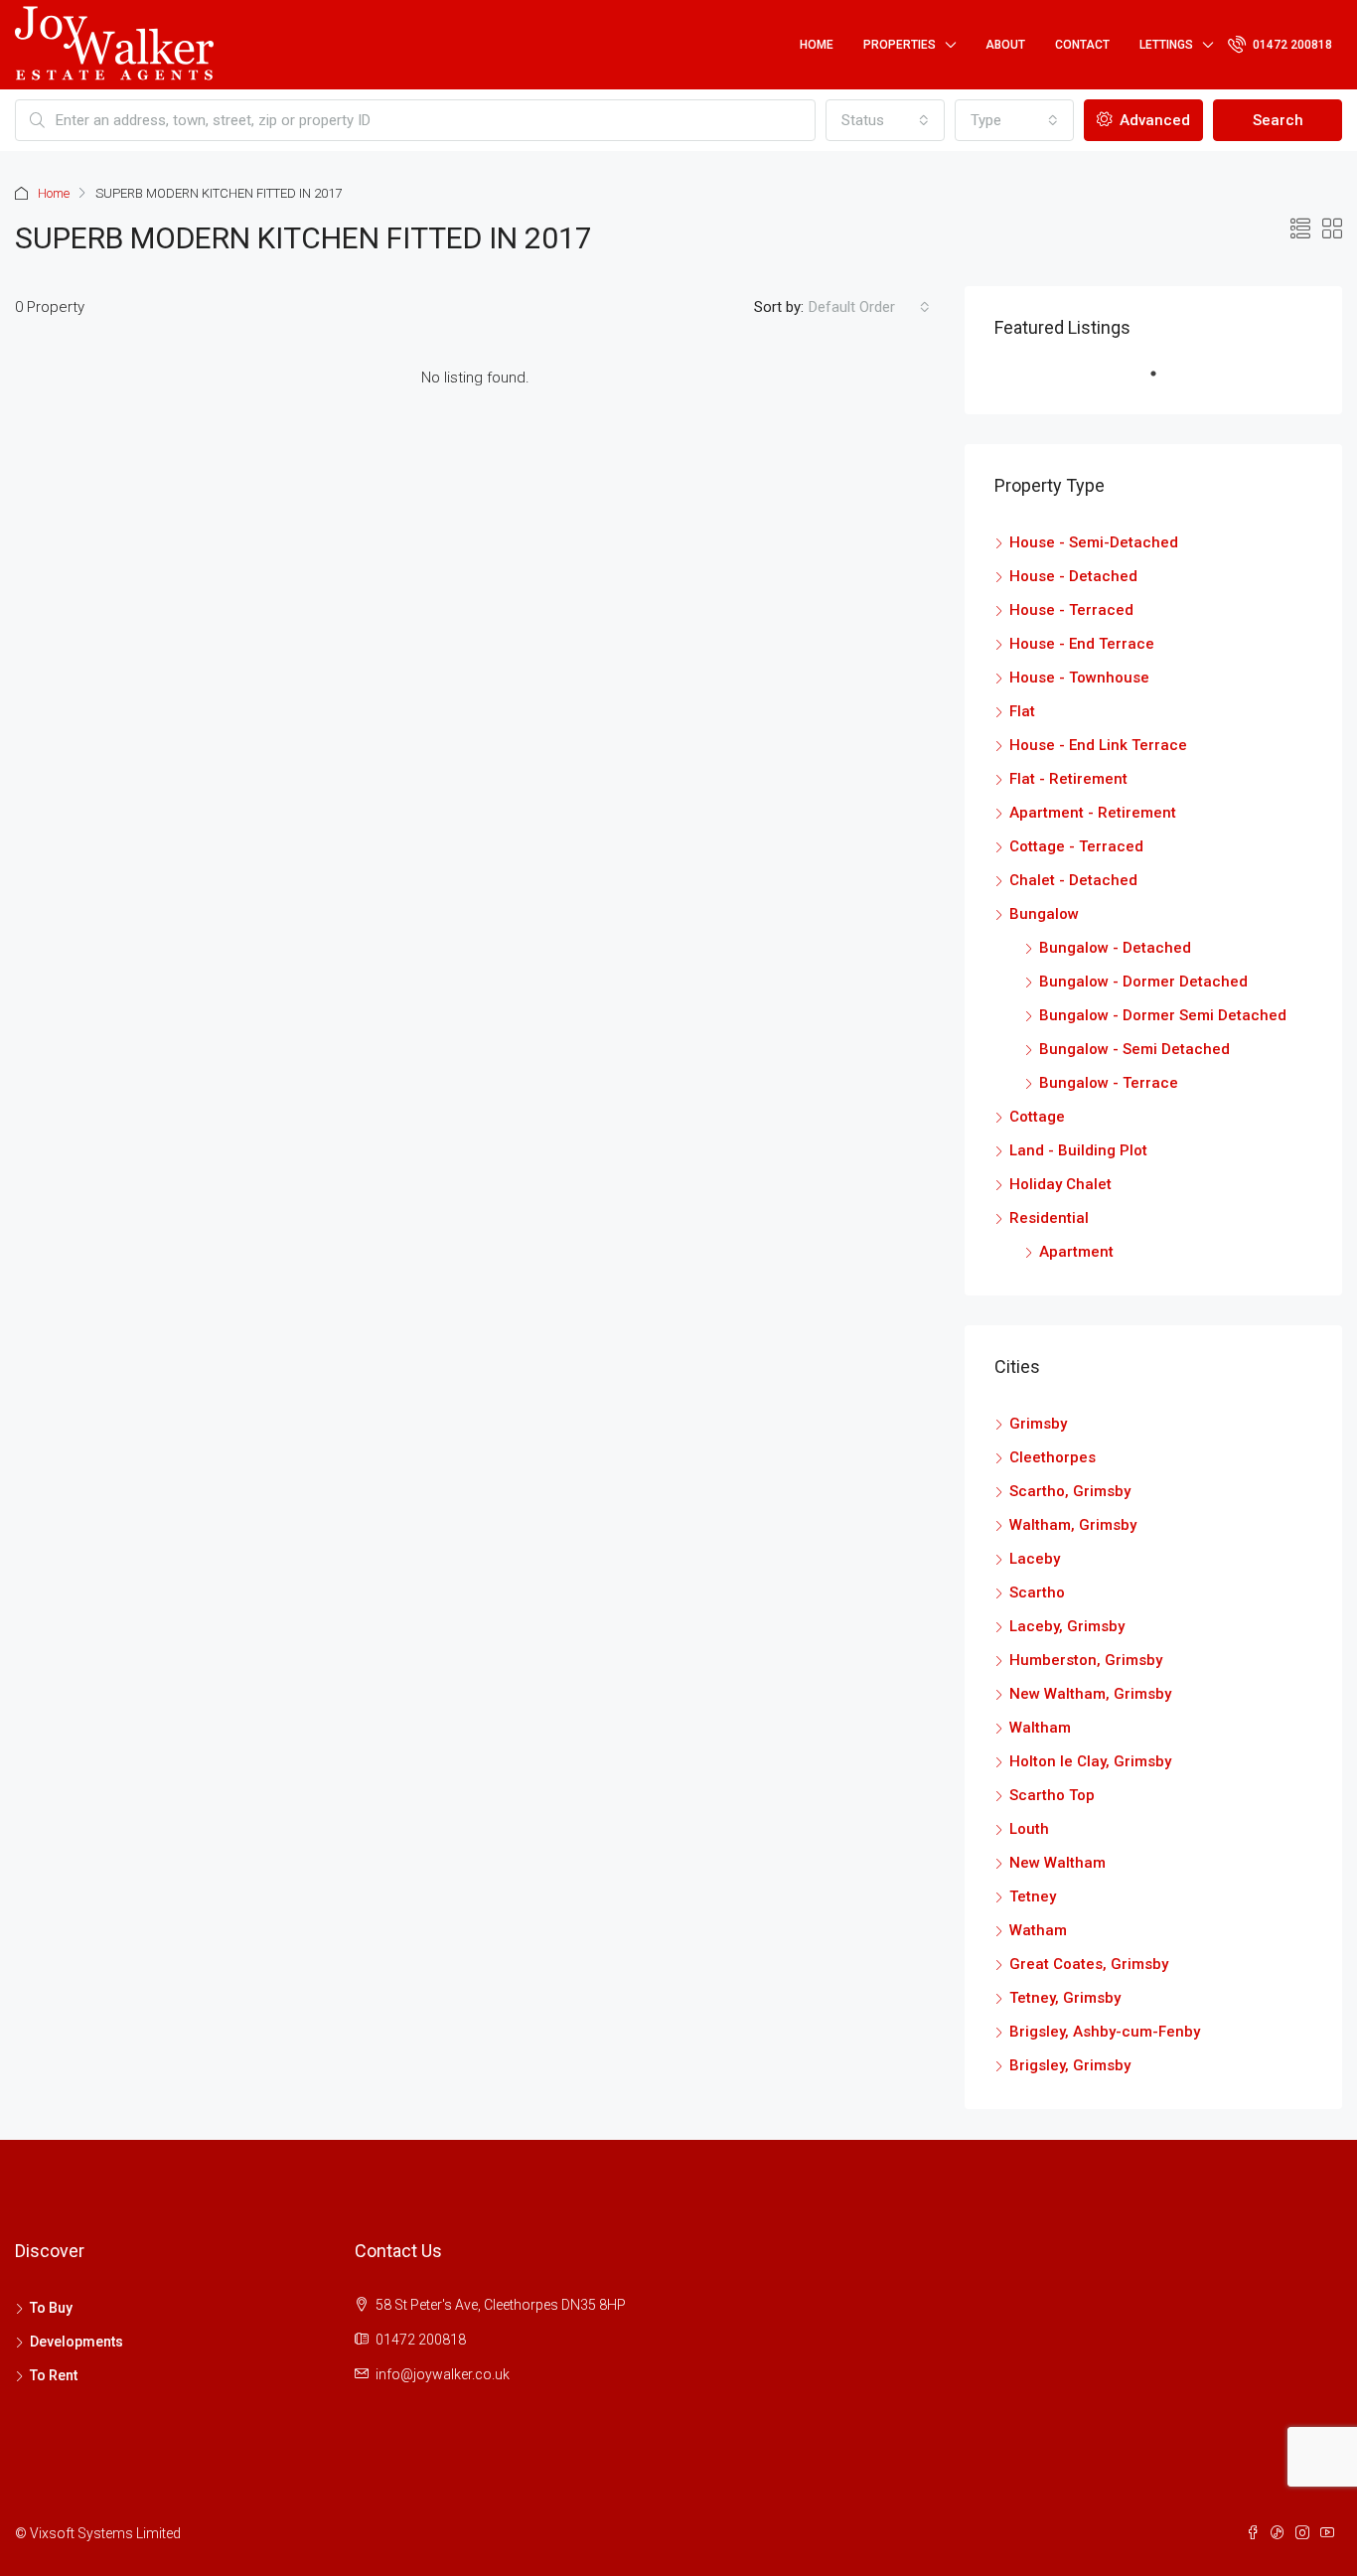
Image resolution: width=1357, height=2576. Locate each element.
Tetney (1033, 1896)
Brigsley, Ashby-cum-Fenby (1105, 2032)
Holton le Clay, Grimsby (1090, 1761)
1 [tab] (1163, 381)
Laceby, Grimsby (1067, 1626)
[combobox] (885, 120)
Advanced (1153, 120)
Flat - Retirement (1068, 779)
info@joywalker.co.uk (443, 2374)
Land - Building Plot (1078, 1150)
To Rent (54, 2375)
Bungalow (1044, 914)
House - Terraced (1071, 610)
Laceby (1035, 1559)
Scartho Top (1052, 1795)
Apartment (1076, 1252)
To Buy (51, 2308)
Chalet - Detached (1073, 880)
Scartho (1037, 1592)
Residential (1049, 1218)
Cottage (1037, 1117)
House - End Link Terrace (1098, 745)
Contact (1082, 45)
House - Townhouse (1079, 678)
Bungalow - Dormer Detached (1143, 982)
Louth (1029, 1829)
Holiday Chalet (1060, 1184)
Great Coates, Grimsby (1089, 1964)
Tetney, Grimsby (1065, 1998)
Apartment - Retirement (1093, 813)
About (1005, 45)
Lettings (1166, 45)
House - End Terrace (1082, 644)
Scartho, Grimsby (1070, 1491)
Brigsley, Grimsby (1070, 2065)
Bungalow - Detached (1115, 948)
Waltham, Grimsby (1073, 1525)
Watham (1038, 1930)
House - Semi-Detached (1094, 542)
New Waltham (1057, 1863)
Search (1278, 120)
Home (817, 45)
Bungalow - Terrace (1109, 1083)
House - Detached (1073, 576)
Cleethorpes (1053, 1457)
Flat (1022, 711)
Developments (76, 2342)
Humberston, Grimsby (1086, 1660)
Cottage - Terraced (1076, 846)
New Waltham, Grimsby (1090, 1694)
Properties (900, 45)
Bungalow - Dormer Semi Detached (1163, 1015)
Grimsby (1038, 1424)
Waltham (1040, 1728)
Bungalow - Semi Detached (1134, 1049)
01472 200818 (1291, 45)
